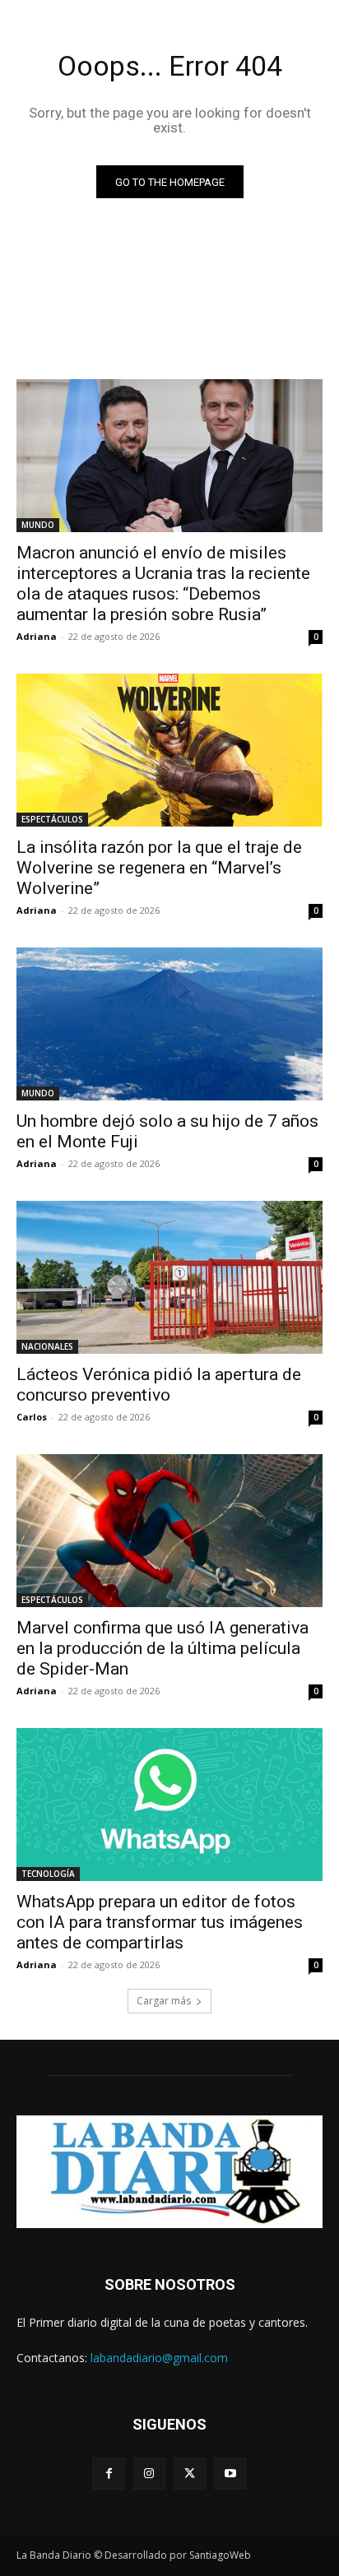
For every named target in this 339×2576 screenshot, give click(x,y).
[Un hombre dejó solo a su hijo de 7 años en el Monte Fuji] (169, 1024)
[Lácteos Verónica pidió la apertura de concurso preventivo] (169, 1277)
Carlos (32, 1417)
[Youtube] (230, 2474)
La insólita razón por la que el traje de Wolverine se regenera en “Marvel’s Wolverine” (159, 868)
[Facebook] (109, 2474)
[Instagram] (149, 2474)
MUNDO (38, 525)
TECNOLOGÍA (48, 1874)
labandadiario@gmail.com (159, 2358)
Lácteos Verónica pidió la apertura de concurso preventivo (159, 1385)
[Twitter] (190, 2474)
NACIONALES (47, 1346)
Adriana (37, 636)
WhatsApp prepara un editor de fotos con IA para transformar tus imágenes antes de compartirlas (160, 1922)
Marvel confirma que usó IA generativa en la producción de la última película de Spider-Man (163, 1648)
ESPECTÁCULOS (52, 819)
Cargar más (164, 2001)
